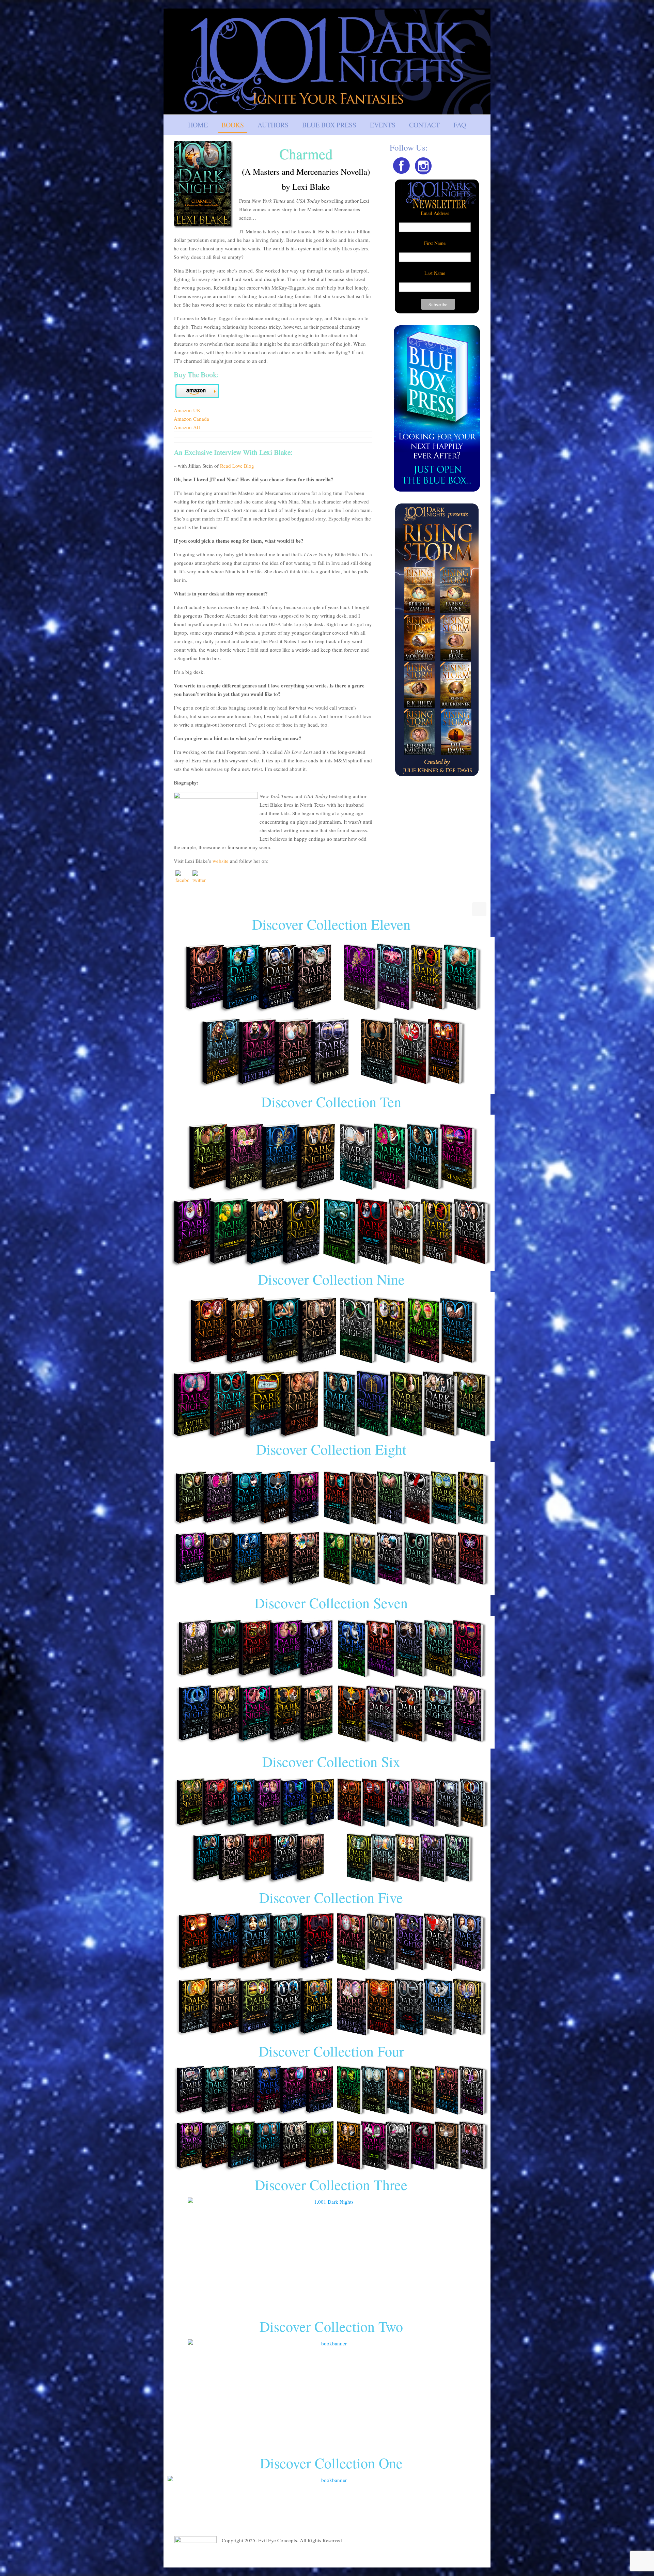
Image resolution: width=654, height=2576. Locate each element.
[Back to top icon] (479, 909)
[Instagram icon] (477, 2556)
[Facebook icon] (470, 2556)
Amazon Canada (191, 419)
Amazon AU (187, 427)
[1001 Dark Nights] (327, 61)
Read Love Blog (237, 466)
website (221, 861)
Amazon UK (187, 410)
